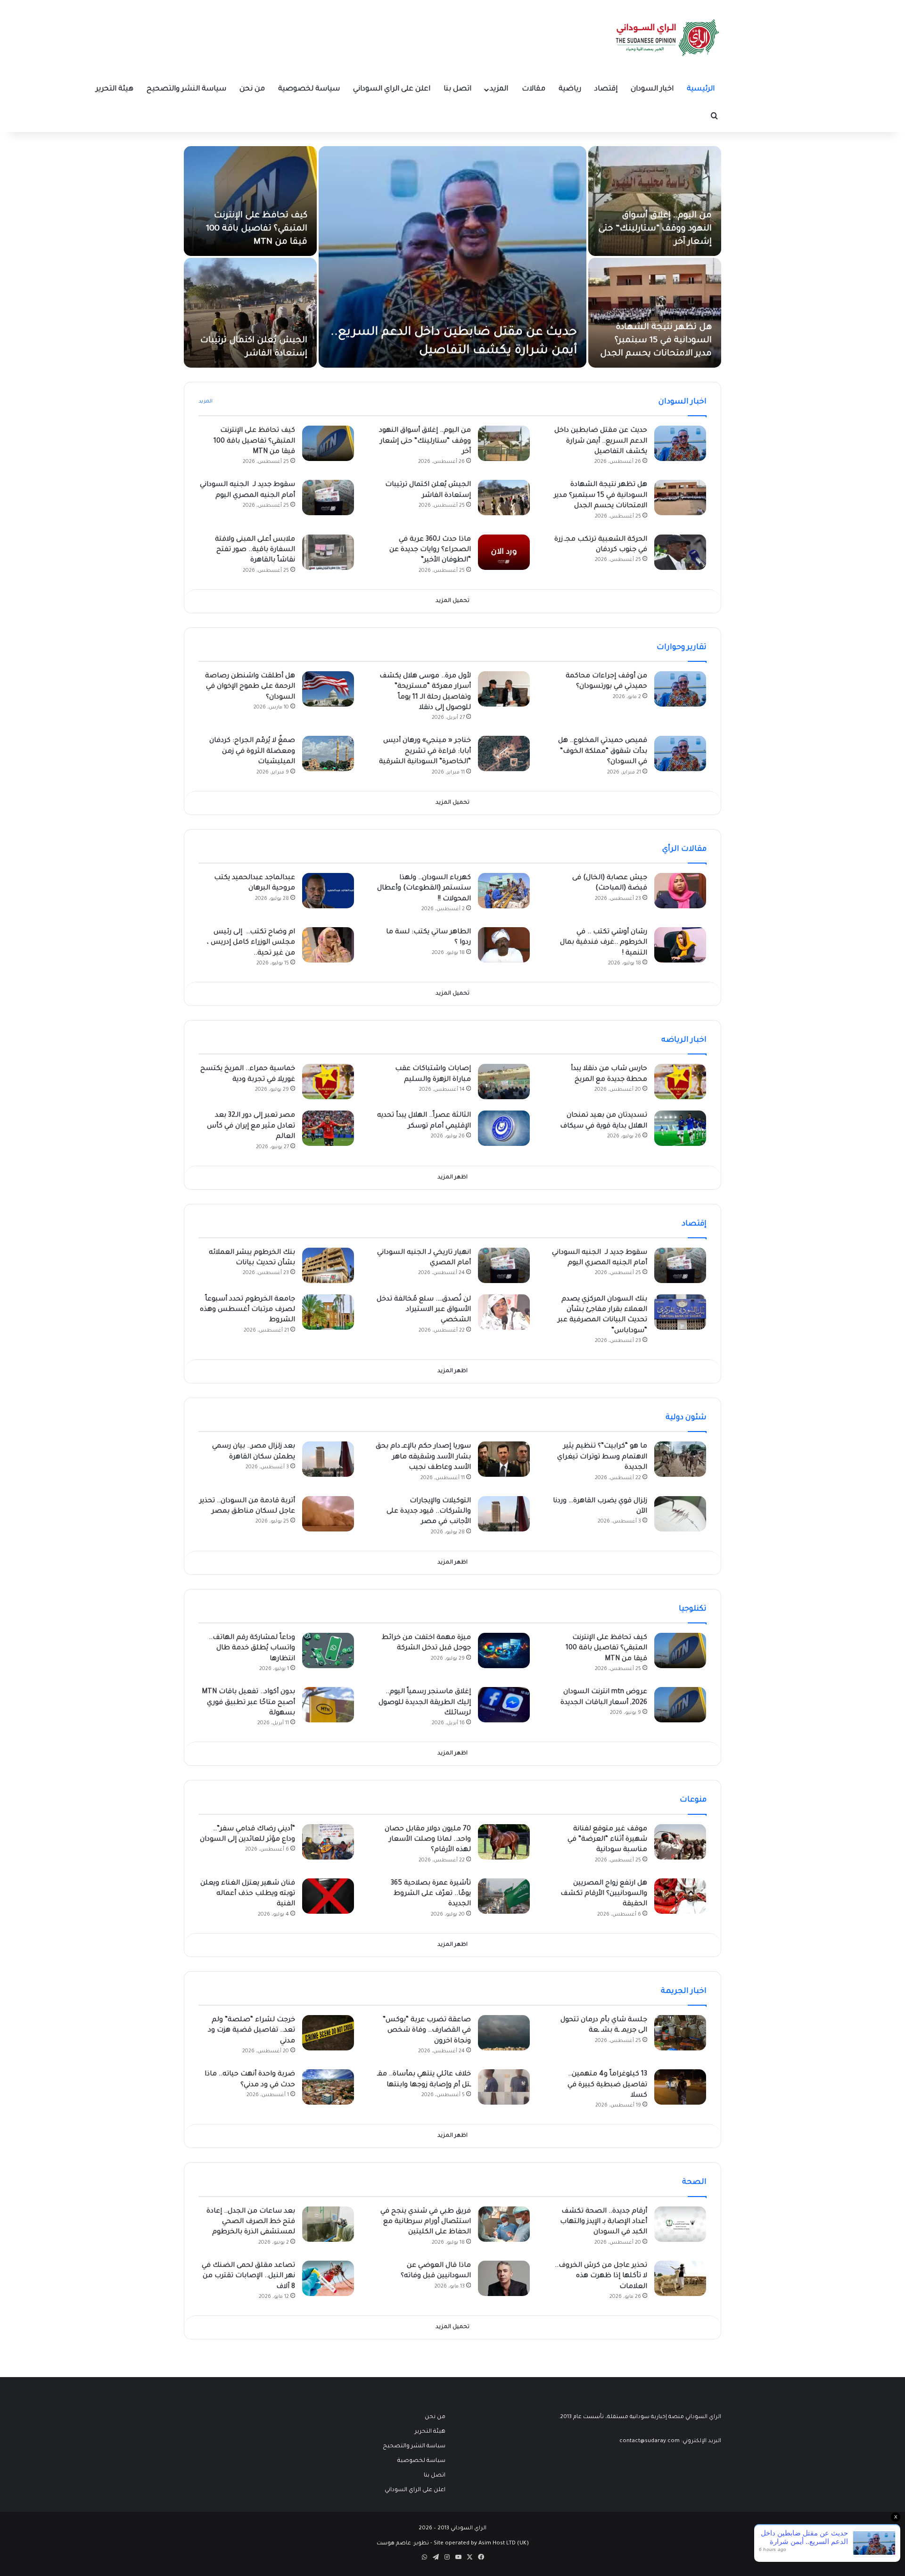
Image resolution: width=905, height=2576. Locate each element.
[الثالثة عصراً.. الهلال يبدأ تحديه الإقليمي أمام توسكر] (504, 1128)
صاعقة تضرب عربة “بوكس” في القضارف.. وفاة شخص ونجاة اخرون (427, 2031)
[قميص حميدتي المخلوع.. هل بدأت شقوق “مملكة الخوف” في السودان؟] (680, 753)
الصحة (694, 2182)
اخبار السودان (652, 89)
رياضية (570, 89)
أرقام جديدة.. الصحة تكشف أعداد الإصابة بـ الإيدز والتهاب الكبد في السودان (604, 2222)
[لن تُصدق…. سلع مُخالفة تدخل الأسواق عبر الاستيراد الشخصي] (504, 1312)
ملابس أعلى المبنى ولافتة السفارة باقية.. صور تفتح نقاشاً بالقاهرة (255, 550)
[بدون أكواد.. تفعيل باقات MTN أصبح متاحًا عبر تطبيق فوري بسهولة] (328, 1705)
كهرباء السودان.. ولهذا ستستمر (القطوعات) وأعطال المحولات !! (424, 889)
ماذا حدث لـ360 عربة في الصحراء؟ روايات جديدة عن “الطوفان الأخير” (430, 550)
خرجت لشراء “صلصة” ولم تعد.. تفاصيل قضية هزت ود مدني (251, 2031)
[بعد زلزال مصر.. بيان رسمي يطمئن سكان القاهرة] (328, 1459)
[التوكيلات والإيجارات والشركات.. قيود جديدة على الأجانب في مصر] (504, 1514)
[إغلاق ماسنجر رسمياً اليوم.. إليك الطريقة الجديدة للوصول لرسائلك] (504, 1705)
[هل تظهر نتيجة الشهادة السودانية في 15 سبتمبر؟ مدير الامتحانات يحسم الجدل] (655, 313)
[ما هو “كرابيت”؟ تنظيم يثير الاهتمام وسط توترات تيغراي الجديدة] (680, 1459)
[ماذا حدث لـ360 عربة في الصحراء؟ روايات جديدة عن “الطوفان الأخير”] (504, 552)
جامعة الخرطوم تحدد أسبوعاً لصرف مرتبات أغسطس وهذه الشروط (247, 1310)
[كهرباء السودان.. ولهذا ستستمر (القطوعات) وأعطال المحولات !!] (504, 891)
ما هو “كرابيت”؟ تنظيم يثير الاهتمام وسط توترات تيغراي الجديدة (602, 1457)
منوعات (693, 1800)
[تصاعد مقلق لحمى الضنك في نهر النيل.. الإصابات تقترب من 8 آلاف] (328, 2278)
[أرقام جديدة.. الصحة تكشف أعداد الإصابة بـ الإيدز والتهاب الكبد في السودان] (680, 2224)
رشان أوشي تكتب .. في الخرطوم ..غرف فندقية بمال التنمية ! (604, 943)
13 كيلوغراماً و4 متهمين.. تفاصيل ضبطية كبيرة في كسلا (607, 2085)
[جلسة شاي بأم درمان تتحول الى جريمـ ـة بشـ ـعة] (680, 2033)
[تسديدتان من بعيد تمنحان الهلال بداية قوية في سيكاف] (680, 1128)
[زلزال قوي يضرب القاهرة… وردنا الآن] (680, 1514)
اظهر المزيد (452, 1178)
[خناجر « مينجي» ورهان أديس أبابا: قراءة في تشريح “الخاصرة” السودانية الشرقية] (504, 753)
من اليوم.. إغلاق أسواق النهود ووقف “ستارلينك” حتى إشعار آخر (655, 229)
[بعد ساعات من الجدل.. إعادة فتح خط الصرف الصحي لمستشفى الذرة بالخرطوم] (328, 2224)
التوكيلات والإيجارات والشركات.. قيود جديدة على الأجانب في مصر (429, 1512)
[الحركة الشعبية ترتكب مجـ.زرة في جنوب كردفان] (680, 552)
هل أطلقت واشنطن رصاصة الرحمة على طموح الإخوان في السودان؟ (250, 687)
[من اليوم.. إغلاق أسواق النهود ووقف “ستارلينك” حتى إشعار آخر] (655, 201)
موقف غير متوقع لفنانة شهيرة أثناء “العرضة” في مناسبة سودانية (607, 1840)
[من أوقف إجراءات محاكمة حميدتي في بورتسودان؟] (680, 689)
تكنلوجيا (693, 1609)
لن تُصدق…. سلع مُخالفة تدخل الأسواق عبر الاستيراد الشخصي (424, 1310)
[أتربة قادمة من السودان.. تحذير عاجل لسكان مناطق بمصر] (328, 1514)
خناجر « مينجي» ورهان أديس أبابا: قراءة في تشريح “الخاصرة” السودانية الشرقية (425, 752)
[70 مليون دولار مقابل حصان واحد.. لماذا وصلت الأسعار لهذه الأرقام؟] (504, 1842)
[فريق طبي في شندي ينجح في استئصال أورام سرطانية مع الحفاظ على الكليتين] (504, 2224)
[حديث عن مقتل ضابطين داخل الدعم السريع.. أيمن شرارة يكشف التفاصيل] (452, 257)
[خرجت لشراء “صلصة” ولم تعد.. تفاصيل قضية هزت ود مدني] (328, 2033)
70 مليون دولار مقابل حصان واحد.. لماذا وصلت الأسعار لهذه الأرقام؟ (428, 1840)
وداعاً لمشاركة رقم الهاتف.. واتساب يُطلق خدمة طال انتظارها (252, 1649)
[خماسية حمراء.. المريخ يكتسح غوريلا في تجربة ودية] (328, 1082)
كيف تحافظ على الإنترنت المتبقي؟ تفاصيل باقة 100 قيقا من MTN (257, 229)
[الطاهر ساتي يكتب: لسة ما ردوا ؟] (504, 945)
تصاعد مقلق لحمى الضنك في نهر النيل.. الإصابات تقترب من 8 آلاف (248, 2276)
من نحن (252, 89)
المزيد (499, 89)
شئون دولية (686, 1418)
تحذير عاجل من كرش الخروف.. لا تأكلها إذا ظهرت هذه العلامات (601, 2276)
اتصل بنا (457, 89)
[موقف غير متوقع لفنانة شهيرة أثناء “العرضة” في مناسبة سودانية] (680, 1842)
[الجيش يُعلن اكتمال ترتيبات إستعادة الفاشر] (250, 313)
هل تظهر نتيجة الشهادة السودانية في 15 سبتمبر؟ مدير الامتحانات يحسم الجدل (656, 341)
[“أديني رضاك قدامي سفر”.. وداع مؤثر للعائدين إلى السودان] (328, 1842)
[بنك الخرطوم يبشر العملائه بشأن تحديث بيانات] (328, 1265)
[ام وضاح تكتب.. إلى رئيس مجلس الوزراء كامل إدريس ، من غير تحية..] (328, 945)
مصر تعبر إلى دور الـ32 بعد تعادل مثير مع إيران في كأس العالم (251, 1126)
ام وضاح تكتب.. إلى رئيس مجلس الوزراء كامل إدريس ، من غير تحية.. (251, 943)
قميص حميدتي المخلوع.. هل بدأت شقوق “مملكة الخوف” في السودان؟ (603, 752)
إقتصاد (606, 89)
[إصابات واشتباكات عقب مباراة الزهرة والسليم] (504, 1082)
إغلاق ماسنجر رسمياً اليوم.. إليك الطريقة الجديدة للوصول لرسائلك (425, 1703)
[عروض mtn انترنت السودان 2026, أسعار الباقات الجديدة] (680, 1705)
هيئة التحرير (115, 89)
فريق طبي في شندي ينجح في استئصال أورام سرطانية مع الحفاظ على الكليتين (426, 2222)
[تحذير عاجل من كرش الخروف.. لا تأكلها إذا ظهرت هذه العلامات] (680, 2278)
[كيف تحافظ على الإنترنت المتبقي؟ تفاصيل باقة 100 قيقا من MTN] (250, 201)
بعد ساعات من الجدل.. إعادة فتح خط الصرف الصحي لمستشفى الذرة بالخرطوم (251, 2222)
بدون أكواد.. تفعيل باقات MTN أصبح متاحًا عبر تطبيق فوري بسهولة (248, 1703)
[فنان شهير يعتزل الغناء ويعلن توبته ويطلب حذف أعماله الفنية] (328, 1896)
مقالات (534, 89)
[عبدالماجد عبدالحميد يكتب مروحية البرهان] (328, 891)
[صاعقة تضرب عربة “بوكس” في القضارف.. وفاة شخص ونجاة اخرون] (504, 2033)
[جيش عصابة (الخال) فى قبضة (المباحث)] (680, 891)
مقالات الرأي (684, 849)
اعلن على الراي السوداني (392, 89)
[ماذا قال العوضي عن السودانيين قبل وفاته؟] (504, 2278)
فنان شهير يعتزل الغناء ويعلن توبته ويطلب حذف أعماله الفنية (248, 1894)
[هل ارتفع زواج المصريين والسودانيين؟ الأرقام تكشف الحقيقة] (680, 1896)
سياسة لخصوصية (309, 89)
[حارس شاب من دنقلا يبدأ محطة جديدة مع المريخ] (680, 1082)
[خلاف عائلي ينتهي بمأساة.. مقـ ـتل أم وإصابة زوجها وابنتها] (504, 2087)
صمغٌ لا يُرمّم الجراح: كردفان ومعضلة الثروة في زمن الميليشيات (252, 752)
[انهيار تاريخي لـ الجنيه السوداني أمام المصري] (504, 1265)
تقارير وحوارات (682, 648)
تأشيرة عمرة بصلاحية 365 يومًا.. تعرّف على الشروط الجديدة (431, 1894)
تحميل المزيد (452, 601)
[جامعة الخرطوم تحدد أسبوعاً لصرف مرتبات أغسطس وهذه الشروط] (328, 1312)
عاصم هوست (394, 2544)
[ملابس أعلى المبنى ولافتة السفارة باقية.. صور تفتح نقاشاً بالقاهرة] (328, 552)
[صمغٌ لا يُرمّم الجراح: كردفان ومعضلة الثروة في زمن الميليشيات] (328, 753)
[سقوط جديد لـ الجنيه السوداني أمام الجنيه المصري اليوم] (328, 498)
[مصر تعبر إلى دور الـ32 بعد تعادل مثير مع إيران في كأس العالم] (328, 1128)
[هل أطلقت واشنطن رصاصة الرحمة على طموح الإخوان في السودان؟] (328, 689)
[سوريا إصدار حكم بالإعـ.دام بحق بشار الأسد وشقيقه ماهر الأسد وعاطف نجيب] (504, 1459)
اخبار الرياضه (684, 1040)
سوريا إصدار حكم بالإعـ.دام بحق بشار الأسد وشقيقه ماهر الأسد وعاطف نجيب (423, 1457)
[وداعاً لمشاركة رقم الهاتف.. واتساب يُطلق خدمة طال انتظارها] (328, 1650)
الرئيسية (701, 89)
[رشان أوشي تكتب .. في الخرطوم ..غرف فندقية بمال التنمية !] (680, 945)
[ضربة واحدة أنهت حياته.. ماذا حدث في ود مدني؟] (328, 2087)
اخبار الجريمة (684, 1992)
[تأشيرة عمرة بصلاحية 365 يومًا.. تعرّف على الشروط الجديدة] (504, 1896)
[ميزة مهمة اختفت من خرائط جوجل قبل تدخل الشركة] (504, 1650)
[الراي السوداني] (668, 38)
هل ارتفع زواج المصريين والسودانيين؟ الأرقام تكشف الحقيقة (604, 1894)
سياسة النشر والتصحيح (186, 89)
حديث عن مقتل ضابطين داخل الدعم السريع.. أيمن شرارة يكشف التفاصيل (601, 441)
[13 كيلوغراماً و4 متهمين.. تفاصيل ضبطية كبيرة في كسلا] (680, 2087)
